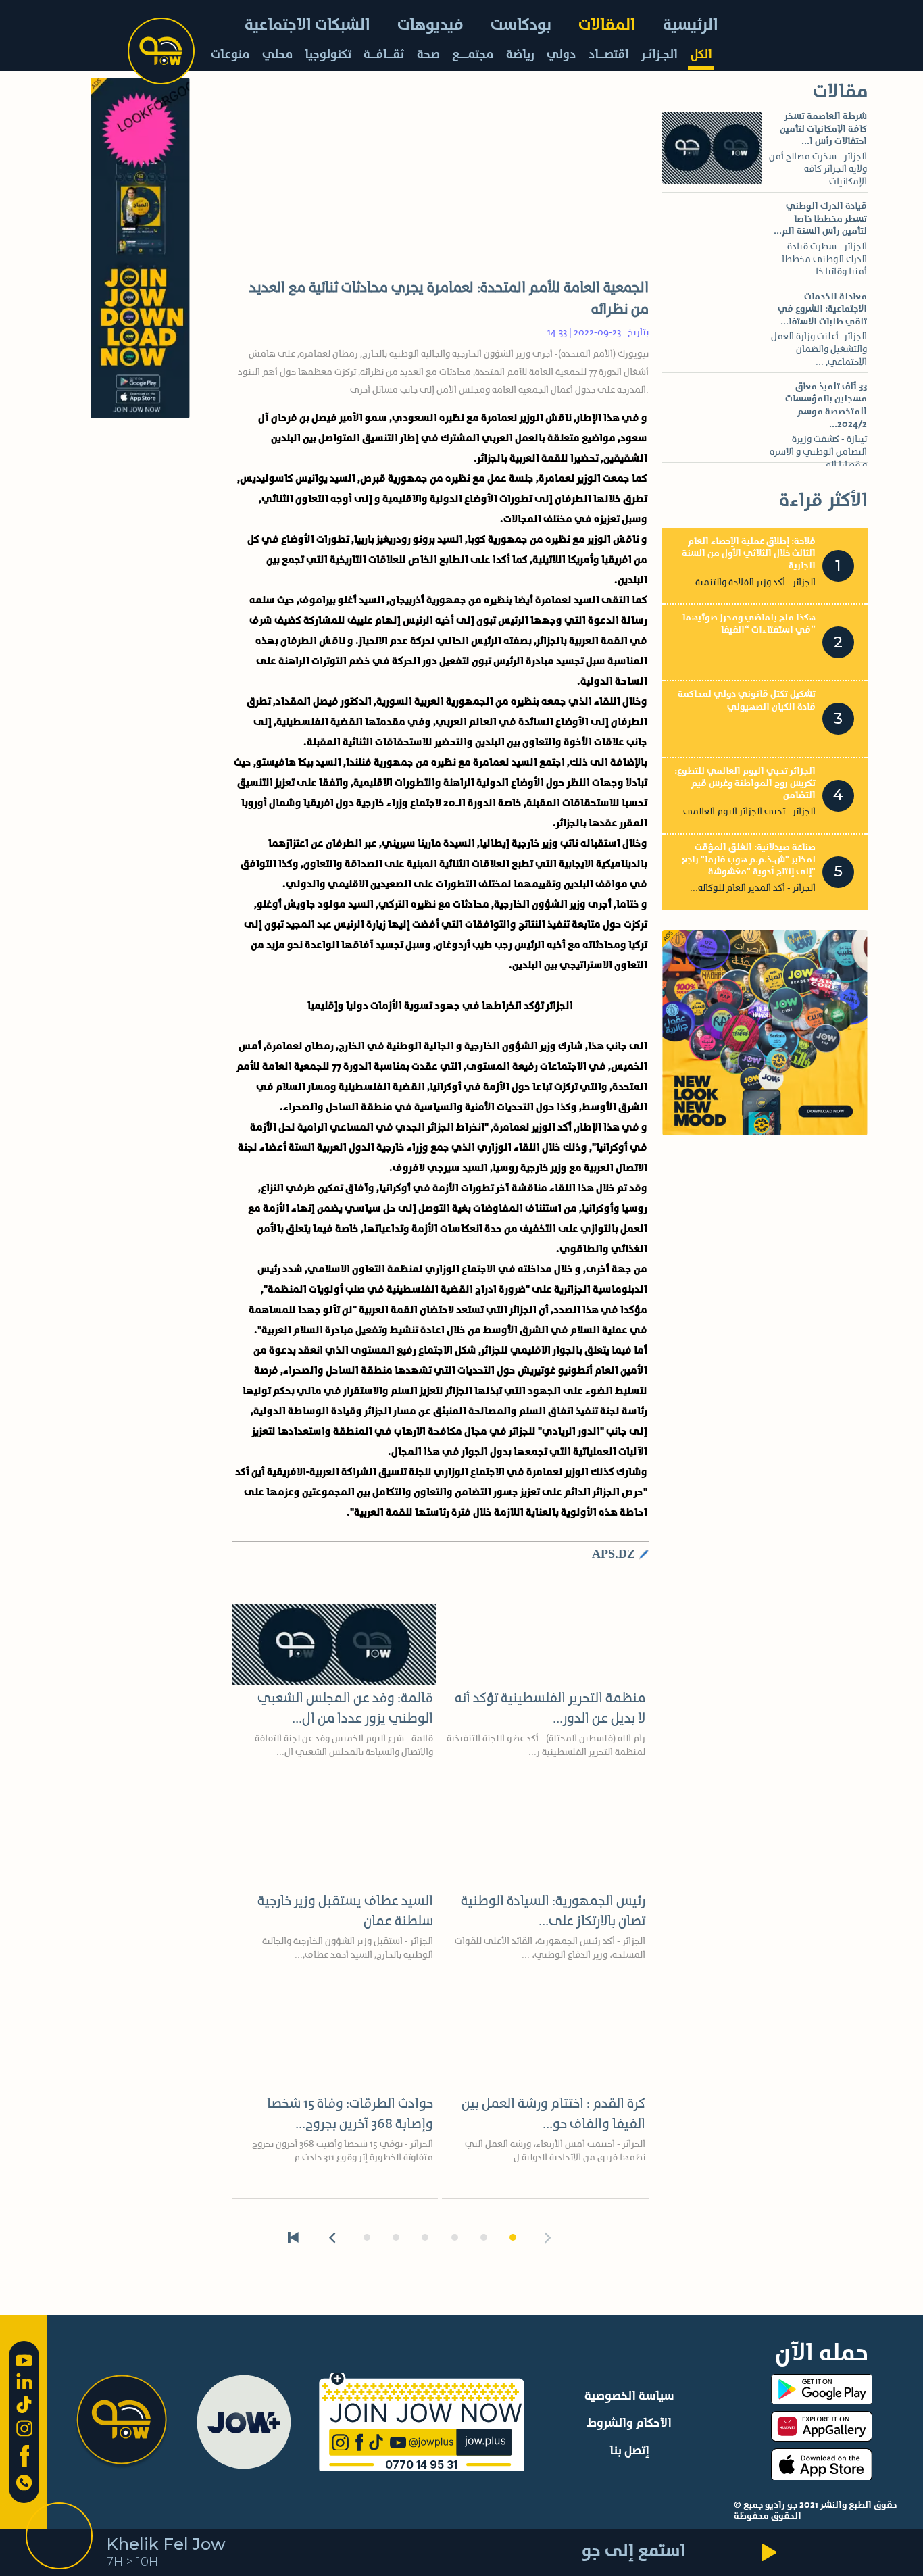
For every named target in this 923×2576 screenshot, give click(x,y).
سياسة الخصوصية (629, 2396)
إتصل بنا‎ (629, 2451)
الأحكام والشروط (629, 2423)
